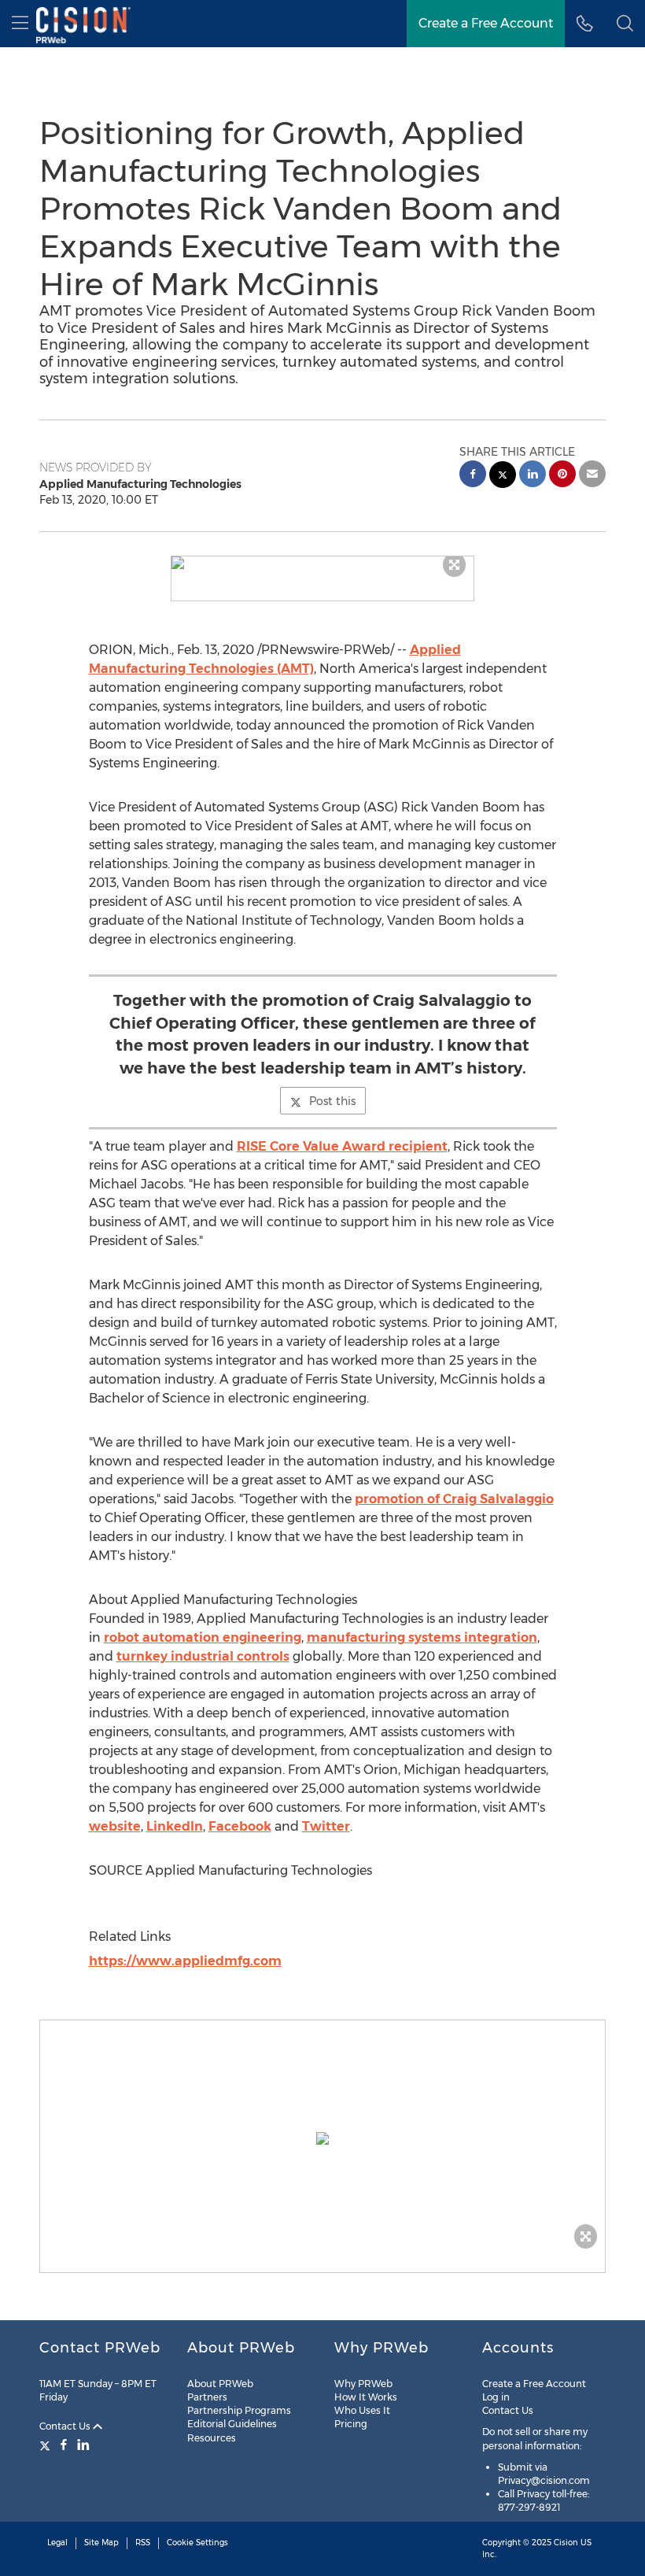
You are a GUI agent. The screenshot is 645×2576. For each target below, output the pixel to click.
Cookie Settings (197, 2543)
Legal (57, 2543)
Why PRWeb (363, 2384)
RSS (143, 2543)
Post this (332, 1101)
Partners (207, 2397)
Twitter (326, 1826)
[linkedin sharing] (533, 476)
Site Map (101, 2543)
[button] (323, 563)
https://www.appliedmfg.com (185, 1961)
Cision (566, 2543)
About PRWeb (220, 2384)
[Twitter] (47, 2445)
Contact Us (66, 2426)
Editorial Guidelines (232, 2424)
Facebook (240, 1826)
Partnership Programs (239, 2410)
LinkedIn (175, 1826)
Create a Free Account (486, 23)
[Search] (625, 24)
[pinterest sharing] (562, 476)
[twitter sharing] (503, 477)
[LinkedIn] (83, 2445)
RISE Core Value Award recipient (342, 1146)
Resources (212, 2438)
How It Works (366, 2397)
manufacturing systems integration (422, 1637)
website (115, 1826)
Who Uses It (362, 2410)
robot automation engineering (203, 1637)
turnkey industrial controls (203, 1656)
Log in (496, 2397)
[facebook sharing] (473, 476)
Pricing (351, 2424)
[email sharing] (592, 476)
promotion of (454, 1499)
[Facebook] (64, 2445)
